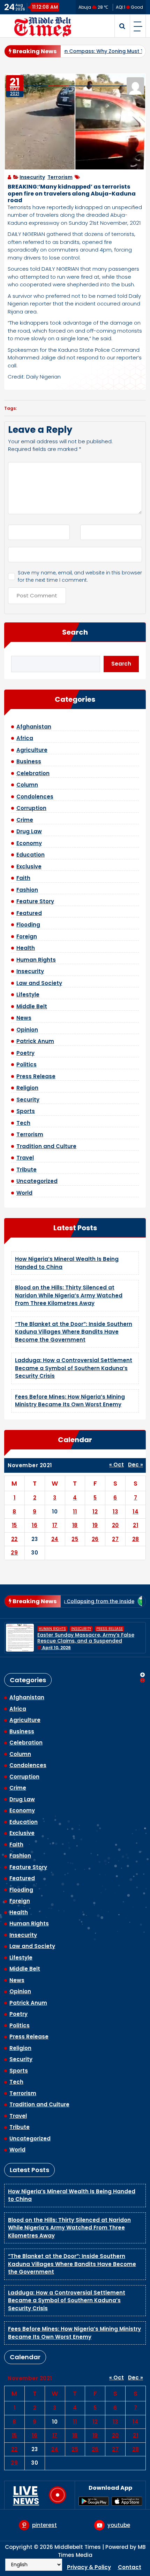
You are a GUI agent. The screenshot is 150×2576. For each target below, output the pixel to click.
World (24, 1193)
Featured (29, 913)
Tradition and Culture (46, 1146)
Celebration (33, 773)
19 (95, 1525)
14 (136, 1512)
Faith (23, 878)
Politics (27, 1064)
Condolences (35, 797)
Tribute (27, 1170)
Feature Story (35, 901)
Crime (25, 820)
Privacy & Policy (89, 2567)
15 (14, 1525)
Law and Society (39, 983)
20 (115, 1525)
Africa (25, 738)
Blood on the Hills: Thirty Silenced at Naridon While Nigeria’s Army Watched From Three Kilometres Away (69, 1295)
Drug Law (29, 831)
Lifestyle (28, 995)
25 (75, 1539)
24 (55, 1539)
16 (35, 1525)
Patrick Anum (35, 1041)
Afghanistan (34, 727)
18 (75, 1525)
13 (115, 1512)
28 (136, 1539)
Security (28, 1100)
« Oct (117, 1465)
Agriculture (32, 750)
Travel (25, 1158)
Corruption (31, 808)
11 (75, 1512)
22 (14, 1539)
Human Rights (36, 960)
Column (27, 785)
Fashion (27, 890)
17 (55, 1525)
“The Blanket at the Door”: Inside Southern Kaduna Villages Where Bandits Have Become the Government (74, 1332)
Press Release (36, 1076)
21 (136, 1525)
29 (14, 1553)
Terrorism (60, 177)
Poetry (25, 1053)
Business (29, 761)
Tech (23, 1123)
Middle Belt (32, 1006)
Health (26, 948)
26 (95, 1539)
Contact (130, 2567)
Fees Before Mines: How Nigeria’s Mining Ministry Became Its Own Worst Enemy (70, 1401)
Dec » (136, 1465)
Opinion (27, 1030)
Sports (26, 1111)
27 (115, 1539)
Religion (27, 1088)
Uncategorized (37, 1181)
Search (75, 632)
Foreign (27, 936)
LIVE (26, 2495)
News (24, 1018)
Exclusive (29, 866)
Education (31, 855)
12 (95, 1512)
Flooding (28, 925)
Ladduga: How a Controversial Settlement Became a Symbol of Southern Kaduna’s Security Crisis (74, 1368)
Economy (29, 843)
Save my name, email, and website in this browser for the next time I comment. (80, 576)
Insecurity (32, 177)
